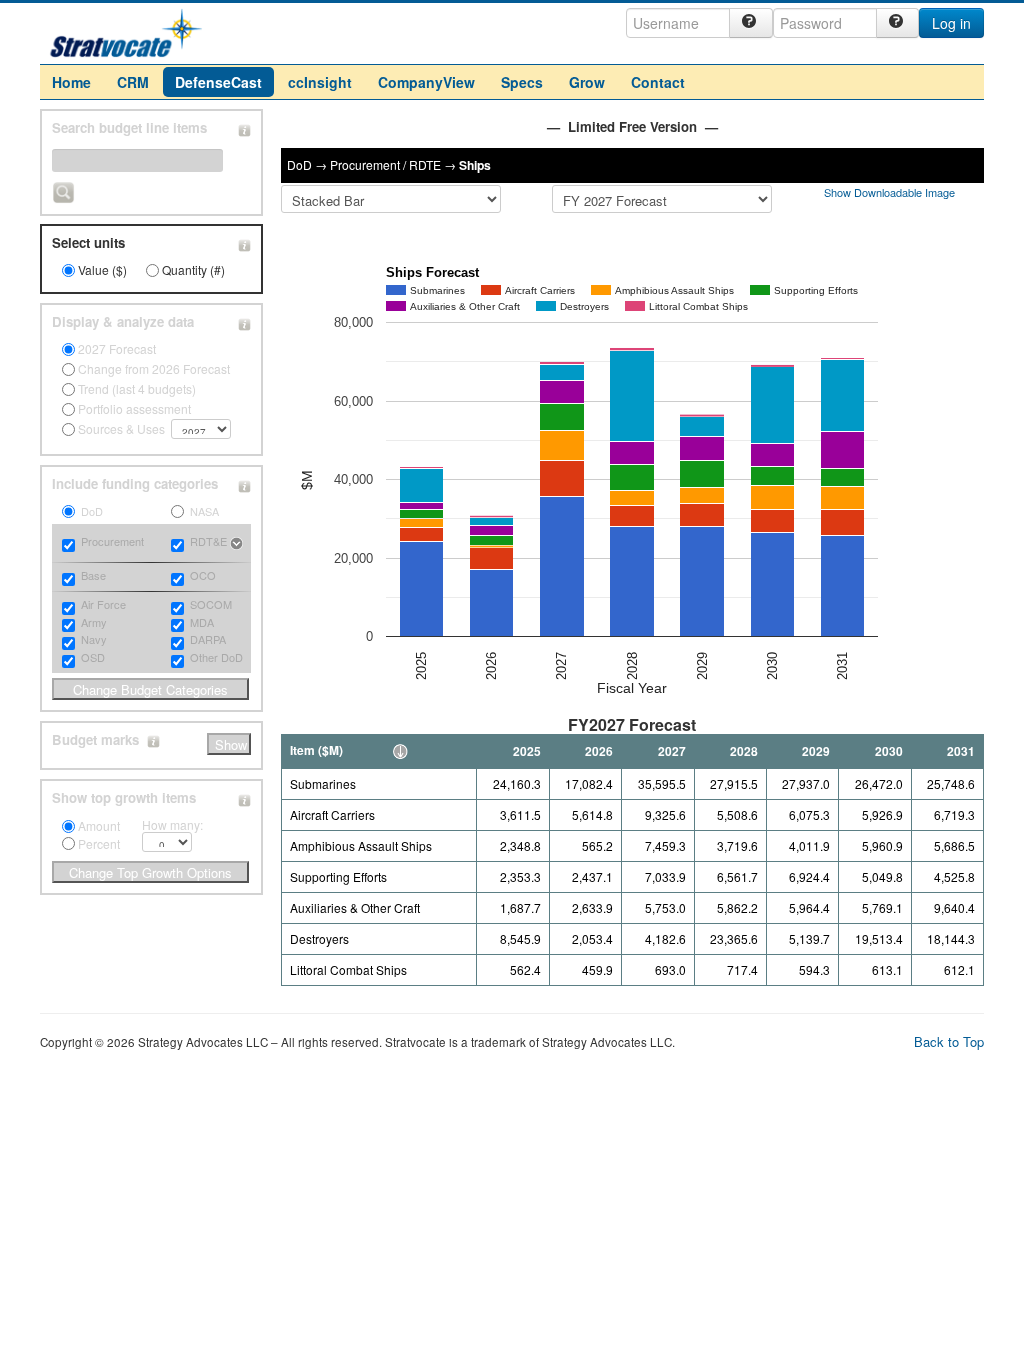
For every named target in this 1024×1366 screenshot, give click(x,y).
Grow (587, 82)
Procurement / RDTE (385, 164)
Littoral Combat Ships (348, 969)
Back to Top (949, 1041)
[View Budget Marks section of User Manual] (153, 739)
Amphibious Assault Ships (361, 845)
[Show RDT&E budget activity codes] (236, 543)
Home (71, 82)
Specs (522, 82)
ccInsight (320, 82)
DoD (299, 164)
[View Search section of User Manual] (244, 128)
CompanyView (426, 82)
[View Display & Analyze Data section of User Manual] (244, 322)
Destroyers (319, 938)
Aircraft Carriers (332, 814)
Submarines (323, 783)
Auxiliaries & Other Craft (355, 907)
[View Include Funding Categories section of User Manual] (244, 484)
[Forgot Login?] (751, 23)
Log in (951, 23)
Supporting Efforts (338, 876)
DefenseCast (218, 82)
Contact (658, 82)
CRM (133, 82)
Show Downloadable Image (891, 192)
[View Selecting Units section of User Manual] (244, 243)
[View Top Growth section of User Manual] (244, 798)
